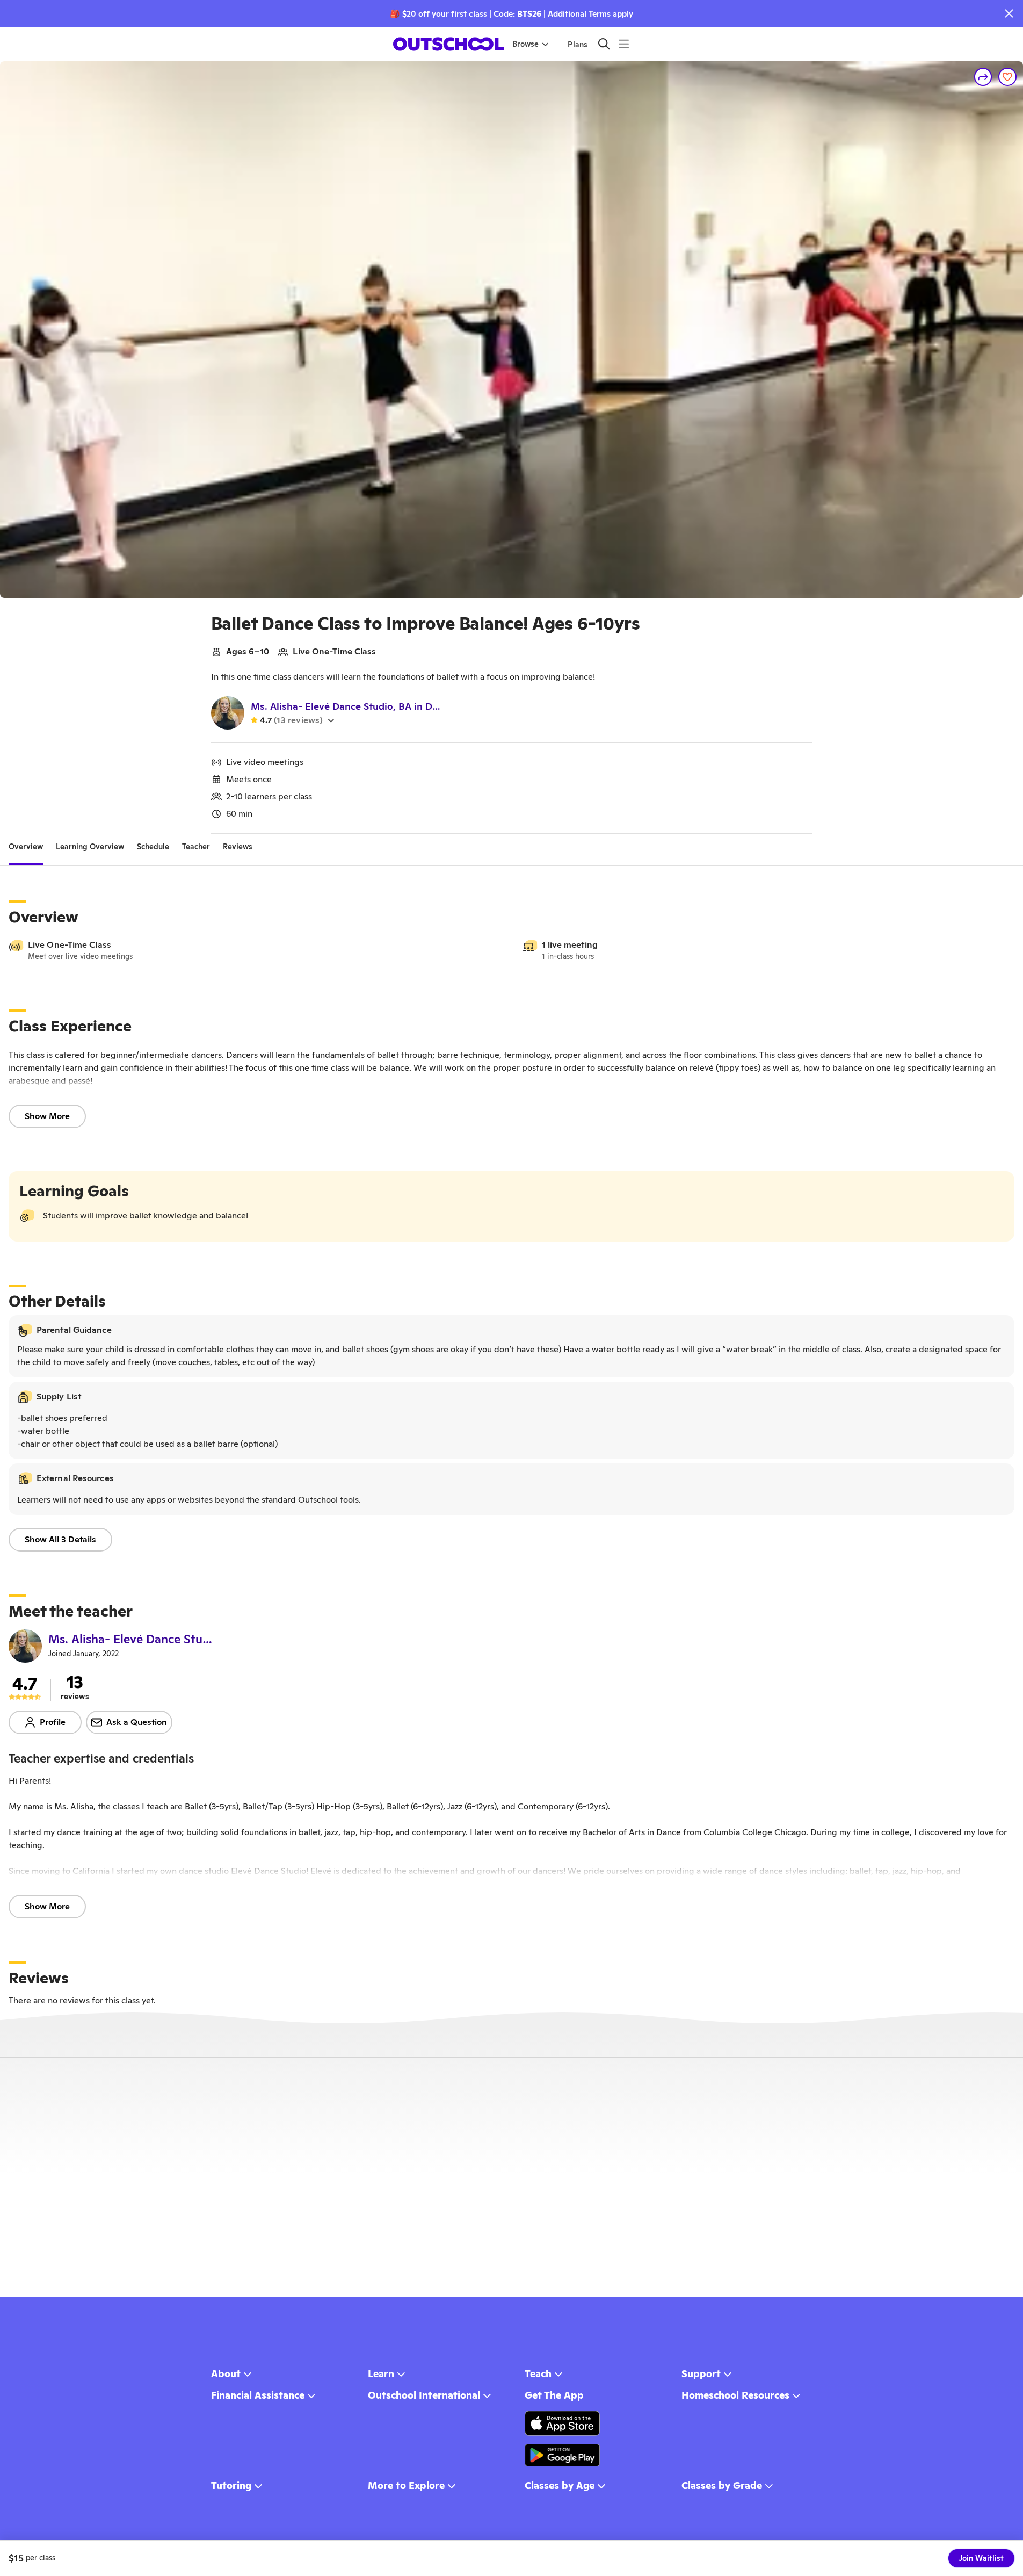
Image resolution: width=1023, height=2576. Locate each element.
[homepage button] (448, 44)
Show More (47, 1116)
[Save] (1007, 77)
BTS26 (529, 14)
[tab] (26, 847)
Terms (600, 14)
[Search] (604, 44)
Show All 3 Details (60, 1539)
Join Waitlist (981, 2558)
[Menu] (624, 44)
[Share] (983, 77)
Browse (525, 44)
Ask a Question (137, 1722)
